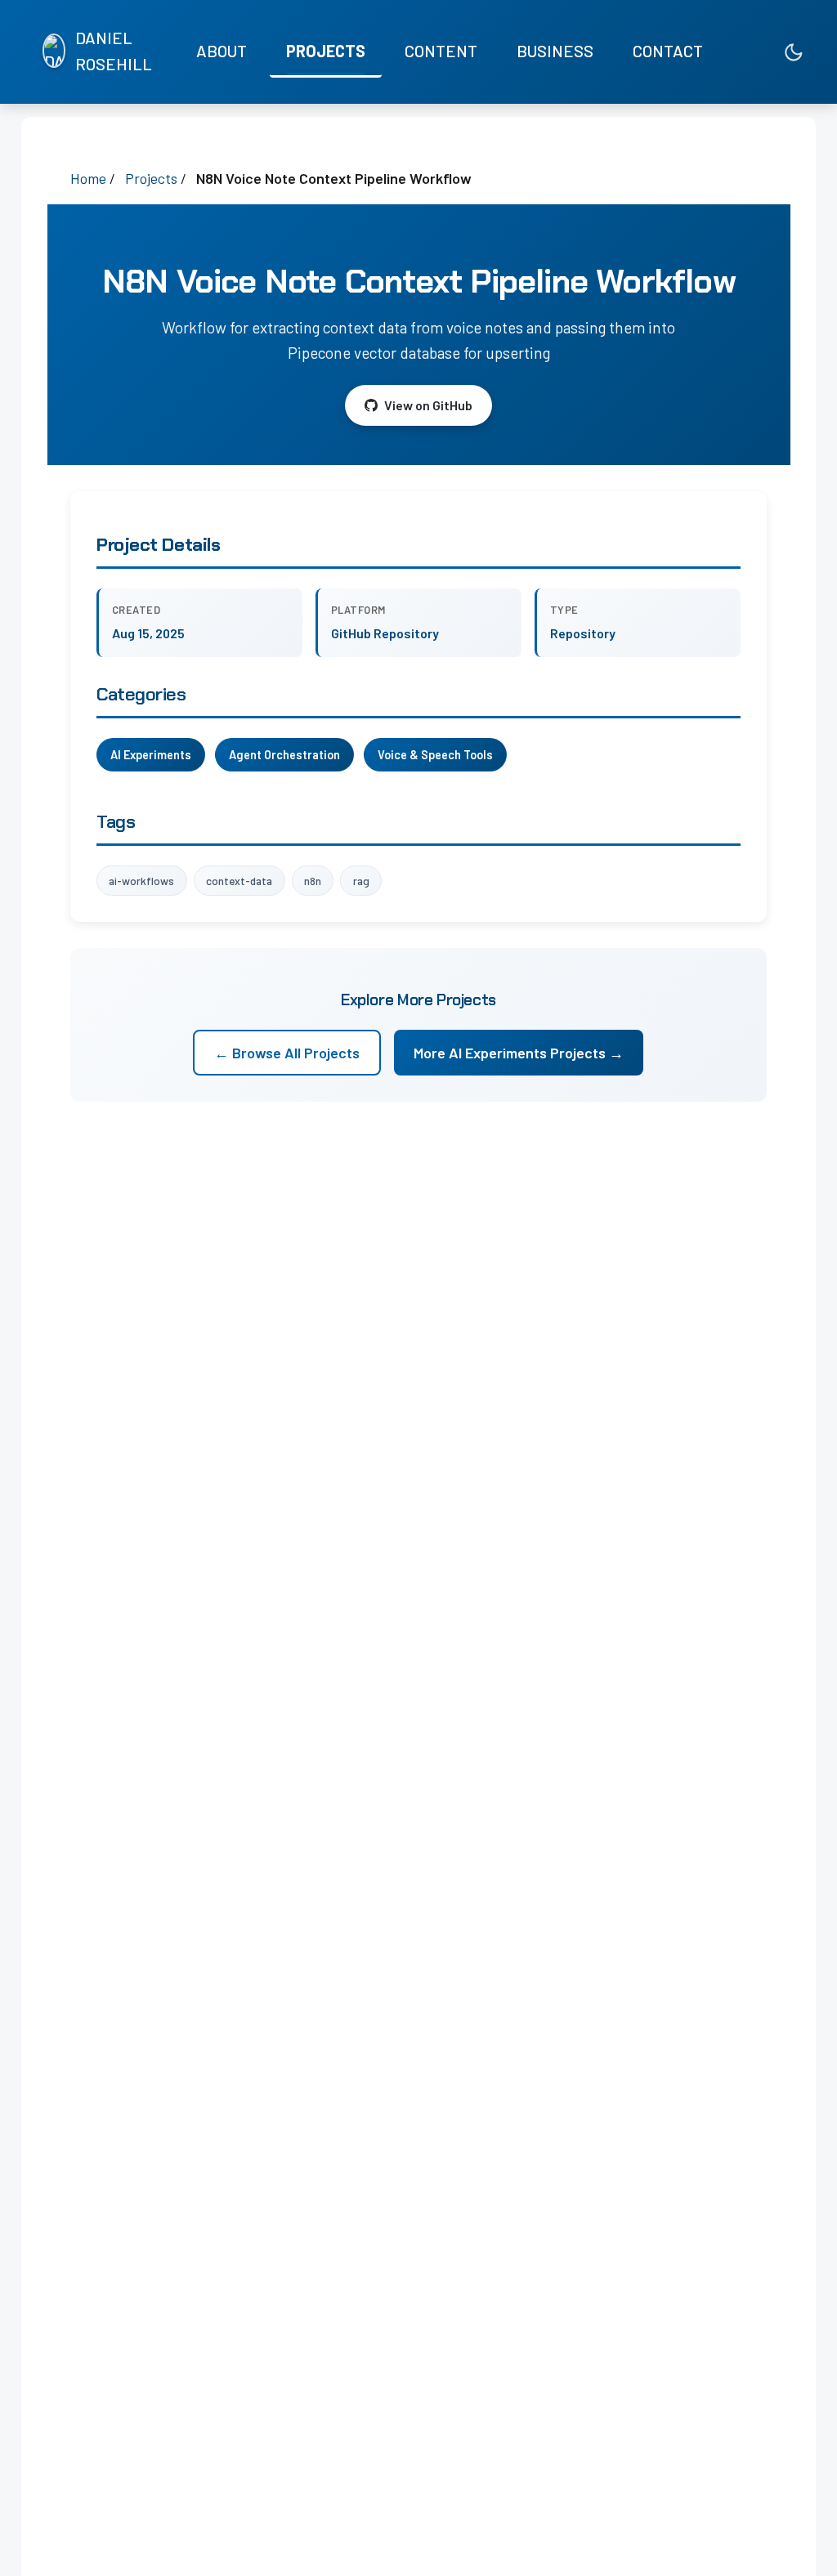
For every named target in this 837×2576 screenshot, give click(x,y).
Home (88, 178)
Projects (326, 51)
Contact (668, 51)
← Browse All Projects (287, 1053)
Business (555, 51)
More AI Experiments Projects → (519, 1053)
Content (441, 51)
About (222, 51)
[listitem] (723, 52)
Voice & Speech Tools (435, 755)
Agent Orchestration (284, 755)
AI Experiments (151, 755)
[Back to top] (792, 2547)
